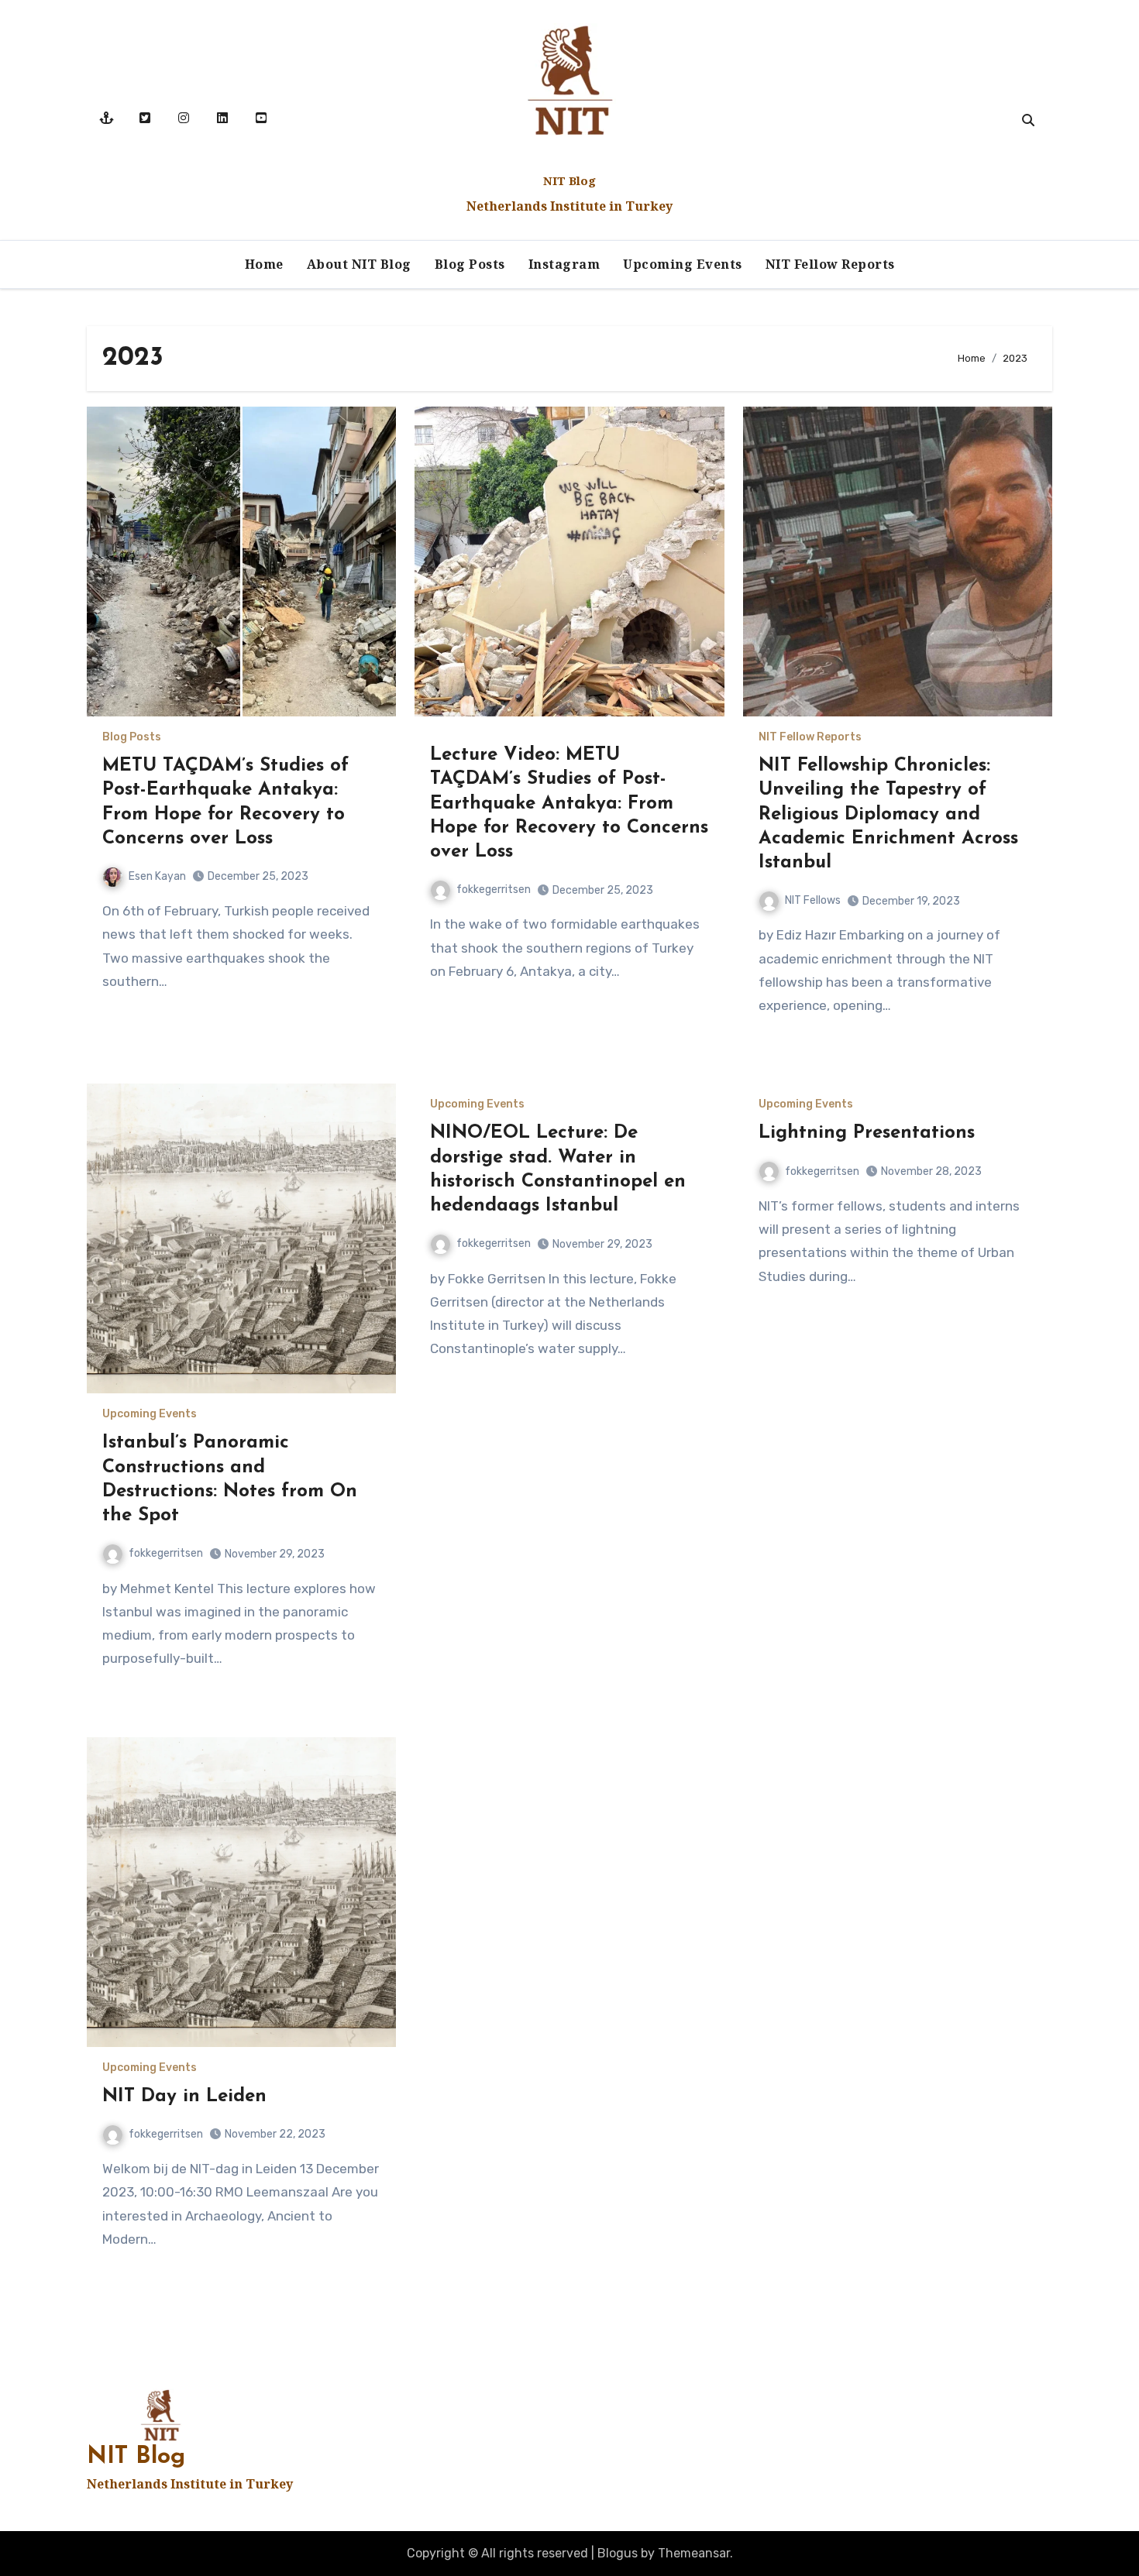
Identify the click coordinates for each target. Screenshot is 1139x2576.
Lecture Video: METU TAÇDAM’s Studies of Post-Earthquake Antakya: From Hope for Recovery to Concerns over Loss (569, 804)
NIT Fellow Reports (830, 264)
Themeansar (694, 2553)
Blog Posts (470, 264)
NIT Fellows (813, 900)
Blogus (618, 2553)
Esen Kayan (157, 876)
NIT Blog (569, 180)
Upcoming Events (683, 264)
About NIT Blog (359, 264)
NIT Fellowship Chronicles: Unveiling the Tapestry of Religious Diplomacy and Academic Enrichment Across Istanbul (888, 814)
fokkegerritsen (494, 890)
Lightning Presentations (867, 1133)
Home (264, 264)
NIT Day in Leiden (184, 2097)
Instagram (564, 264)
